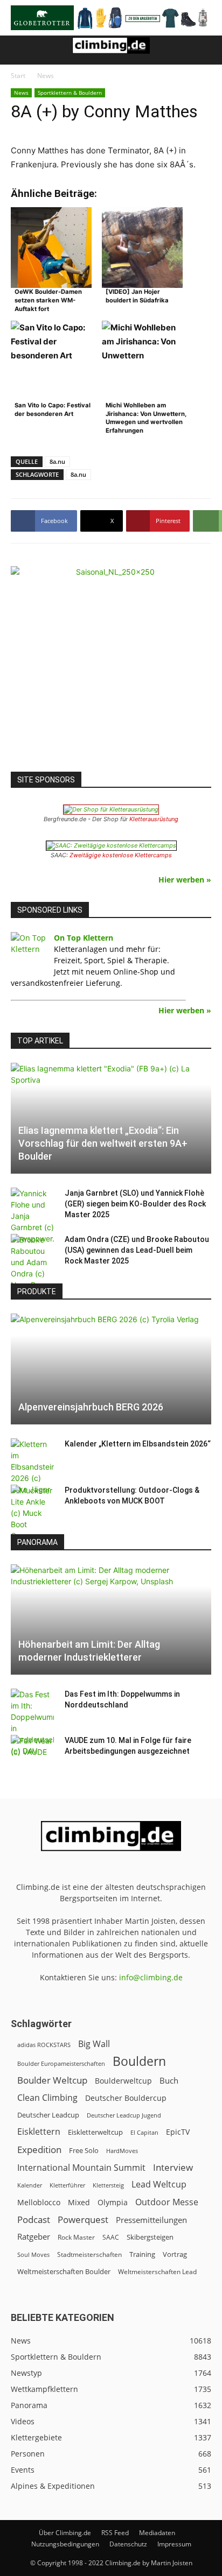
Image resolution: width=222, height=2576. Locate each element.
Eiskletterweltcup (95, 2132)
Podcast (34, 2219)
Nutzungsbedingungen (65, 2544)
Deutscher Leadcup (48, 2115)
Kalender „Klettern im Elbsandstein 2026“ (138, 1444)
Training (142, 2254)
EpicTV (178, 2132)
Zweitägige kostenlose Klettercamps (121, 855)
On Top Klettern (84, 938)
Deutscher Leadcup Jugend (124, 2115)
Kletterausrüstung (154, 819)
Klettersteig (108, 2185)
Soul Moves (33, 2254)
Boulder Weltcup (52, 2080)
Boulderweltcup (123, 2081)
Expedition (39, 2150)
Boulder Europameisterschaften (61, 2063)
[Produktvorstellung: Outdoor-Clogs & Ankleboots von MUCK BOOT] (32, 1513)
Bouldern (139, 2061)
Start (18, 76)
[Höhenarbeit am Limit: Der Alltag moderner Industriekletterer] (111, 1620)
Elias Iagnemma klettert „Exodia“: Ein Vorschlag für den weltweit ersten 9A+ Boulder (103, 1143)
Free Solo (84, 2150)
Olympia (113, 2202)
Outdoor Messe (167, 2202)
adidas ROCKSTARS (44, 2045)
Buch (169, 2080)
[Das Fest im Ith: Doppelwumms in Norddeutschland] (32, 1723)
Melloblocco (39, 2202)
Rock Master (76, 2237)
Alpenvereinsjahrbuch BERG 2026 (91, 1407)
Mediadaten (157, 2533)
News (46, 76)
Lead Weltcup (159, 2185)
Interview (173, 2167)
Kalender (30, 2185)
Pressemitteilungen (151, 2220)
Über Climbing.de (65, 2533)
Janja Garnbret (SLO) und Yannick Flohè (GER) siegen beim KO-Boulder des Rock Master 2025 (135, 1204)
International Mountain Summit (81, 2168)
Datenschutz (128, 2544)
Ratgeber (34, 2237)
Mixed (79, 2203)
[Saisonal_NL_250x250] (111, 666)
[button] (18, 50)
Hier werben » (185, 880)
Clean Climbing (47, 2098)
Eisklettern (39, 2132)
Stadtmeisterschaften (89, 2254)
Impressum (174, 2544)
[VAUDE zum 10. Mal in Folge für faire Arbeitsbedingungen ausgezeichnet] (32, 1751)
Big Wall (94, 2044)
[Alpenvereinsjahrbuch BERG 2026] (111, 1369)
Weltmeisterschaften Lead (157, 2271)
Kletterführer (67, 2185)
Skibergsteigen (150, 2237)
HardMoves (122, 2151)
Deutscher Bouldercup (126, 2098)
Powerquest (83, 2219)
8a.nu (57, 461)
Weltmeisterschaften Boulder (64, 2271)
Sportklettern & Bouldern (70, 93)
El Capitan (144, 2133)
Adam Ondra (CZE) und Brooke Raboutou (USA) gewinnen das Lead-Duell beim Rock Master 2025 (137, 1250)
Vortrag (175, 2254)
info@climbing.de (151, 1977)
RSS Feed (115, 2533)
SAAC (111, 2237)
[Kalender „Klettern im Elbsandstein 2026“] (32, 1467)
